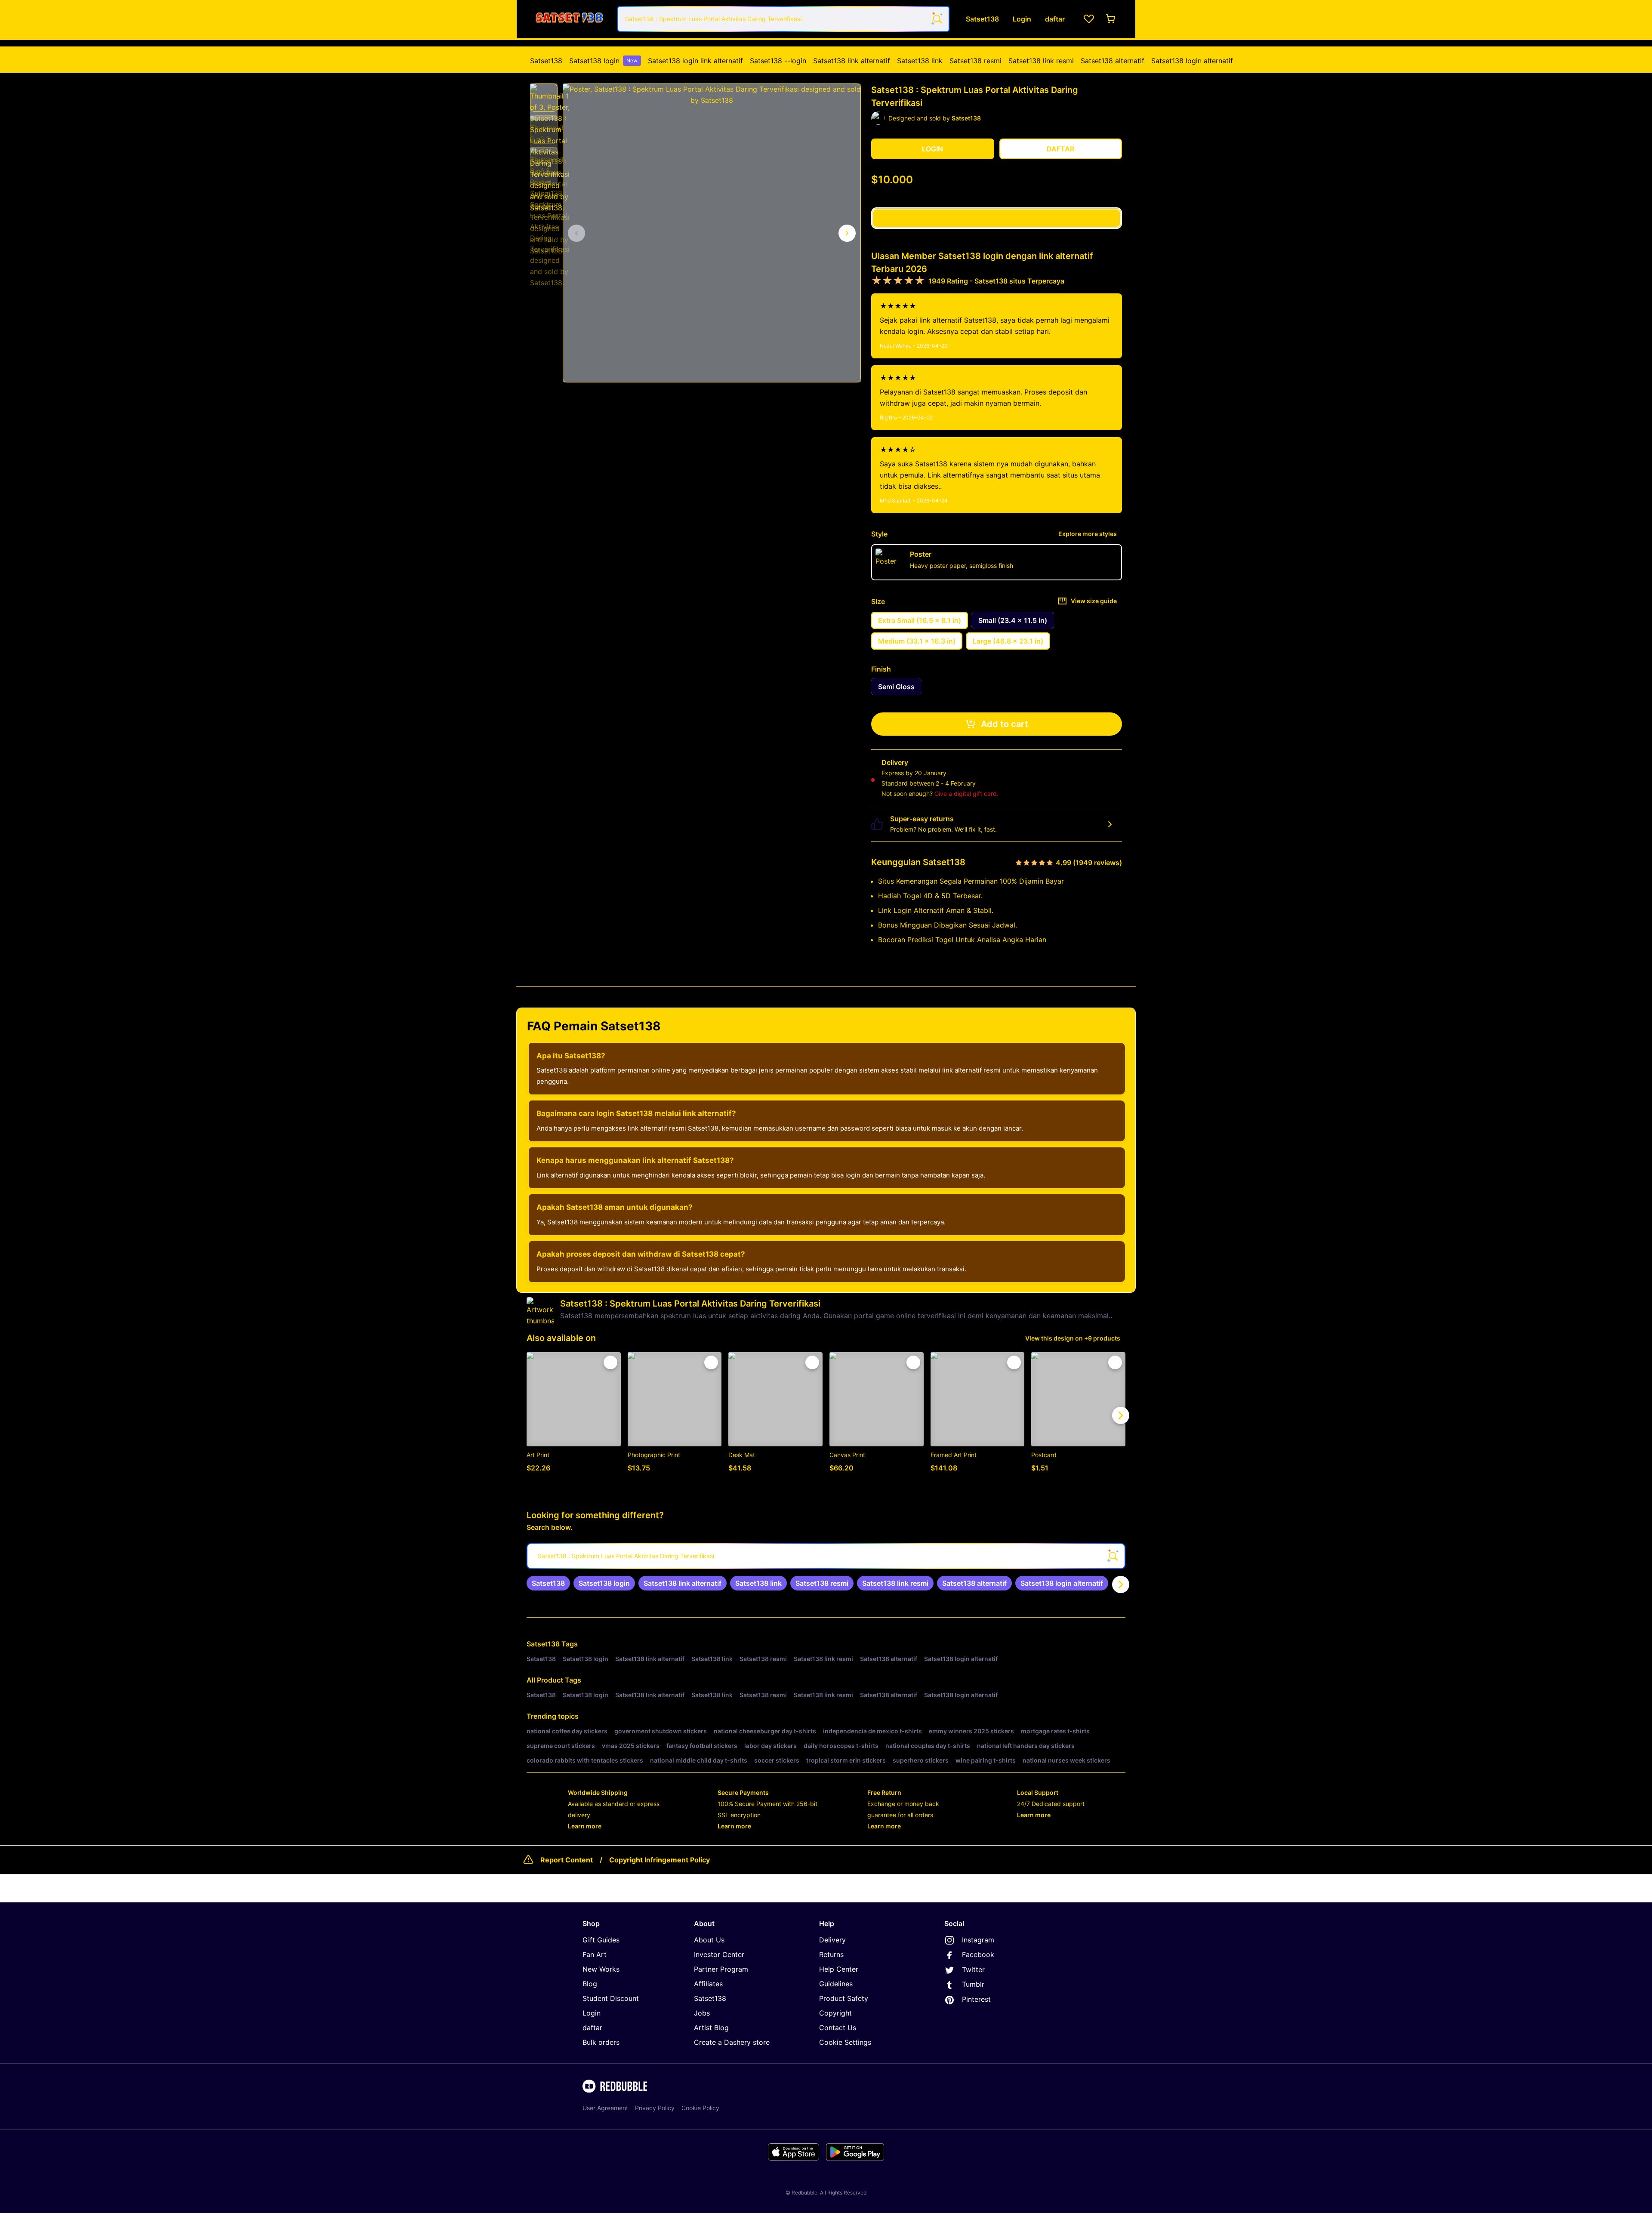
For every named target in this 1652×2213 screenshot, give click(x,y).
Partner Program (721, 1969)
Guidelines (836, 1984)
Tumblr (973, 1984)
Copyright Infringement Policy (660, 1860)
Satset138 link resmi (1041, 61)
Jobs (702, 2013)
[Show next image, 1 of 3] (847, 233)
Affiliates (708, 1984)
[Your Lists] (1089, 19)
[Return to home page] (569, 19)
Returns (831, 1954)
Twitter (973, 1970)
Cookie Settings (845, 2042)
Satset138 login (603, 61)
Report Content (567, 1860)
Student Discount (611, 1998)
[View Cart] (1111, 19)
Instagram (978, 1940)
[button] (544, 98)
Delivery (832, 1940)
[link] (548, 1583)
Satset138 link (920, 61)
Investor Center (719, 1954)
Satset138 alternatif (1113, 61)
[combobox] (783, 19)
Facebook (978, 1954)
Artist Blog (711, 2028)
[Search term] (937, 19)
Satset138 (546, 61)
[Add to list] (610, 1362)
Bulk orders (601, 2042)
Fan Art (595, 1954)
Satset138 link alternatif (852, 61)
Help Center (839, 1969)
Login (592, 2013)
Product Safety (844, 1998)
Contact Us (838, 2028)
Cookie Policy (700, 2108)
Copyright (835, 2013)
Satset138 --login (778, 61)
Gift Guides (601, 1940)
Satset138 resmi (975, 61)
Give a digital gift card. (966, 794)
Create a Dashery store (732, 2042)
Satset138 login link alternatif (695, 61)
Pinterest (976, 1999)
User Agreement (605, 2108)
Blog (590, 1984)
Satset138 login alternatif (1192, 61)
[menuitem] (546, 61)
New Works (601, 1969)
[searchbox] (826, 1556)
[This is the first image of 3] (576, 233)
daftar (592, 2028)
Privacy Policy (655, 2108)
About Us (709, 1940)
